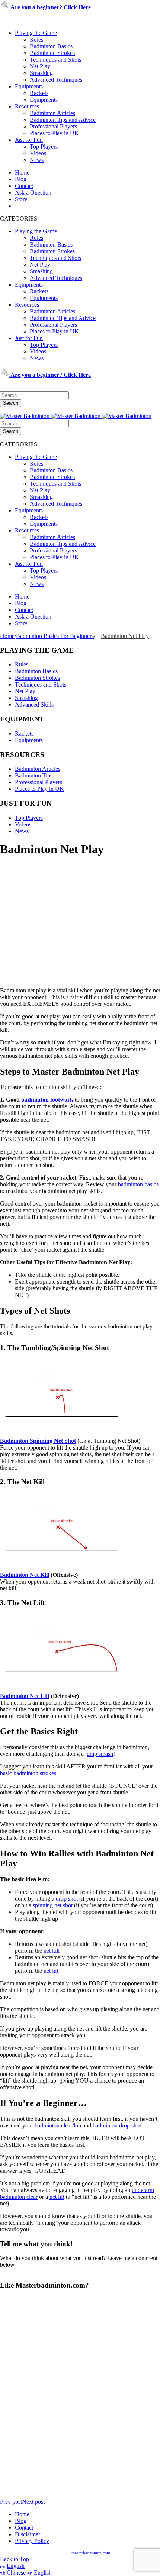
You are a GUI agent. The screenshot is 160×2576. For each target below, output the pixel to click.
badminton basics (138, 1184)
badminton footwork (47, 1100)
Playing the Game (36, 33)
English (16, 2566)
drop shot (67, 1899)
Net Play (40, 66)
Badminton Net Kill (25, 1575)
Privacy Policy (32, 2541)
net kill (52, 1951)
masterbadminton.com (91, 2553)
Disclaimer (28, 2534)
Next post (33, 2502)
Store (21, 199)
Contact (24, 186)
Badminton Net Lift (25, 1696)
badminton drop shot (117, 2125)
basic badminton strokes (28, 1773)
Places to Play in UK (54, 133)
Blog (21, 179)
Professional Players (53, 126)
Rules (36, 40)
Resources (27, 106)
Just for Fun (29, 140)
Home (22, 172)
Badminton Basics (51, 46)
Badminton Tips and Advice (63, 120)
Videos (38, 153)
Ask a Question (33, 193)
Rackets (39, 93)
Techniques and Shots (55, 60)
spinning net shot (53, 1905)
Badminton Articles (52, 113)
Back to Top (15, 2559)
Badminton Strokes (52, 53)
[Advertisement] (80, 935)
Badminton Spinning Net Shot (38, 1441)
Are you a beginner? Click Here (50, 7)
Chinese (17, 2572)
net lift (51, 1971)
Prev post (11, 2502)
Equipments (29, 86)
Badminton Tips (34, 775)
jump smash (99, 1754)
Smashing (41, 73)
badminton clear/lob (58, 2125)
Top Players (44, 146)
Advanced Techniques (56, 80)
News (37, 160)
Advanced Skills (34, 705)
